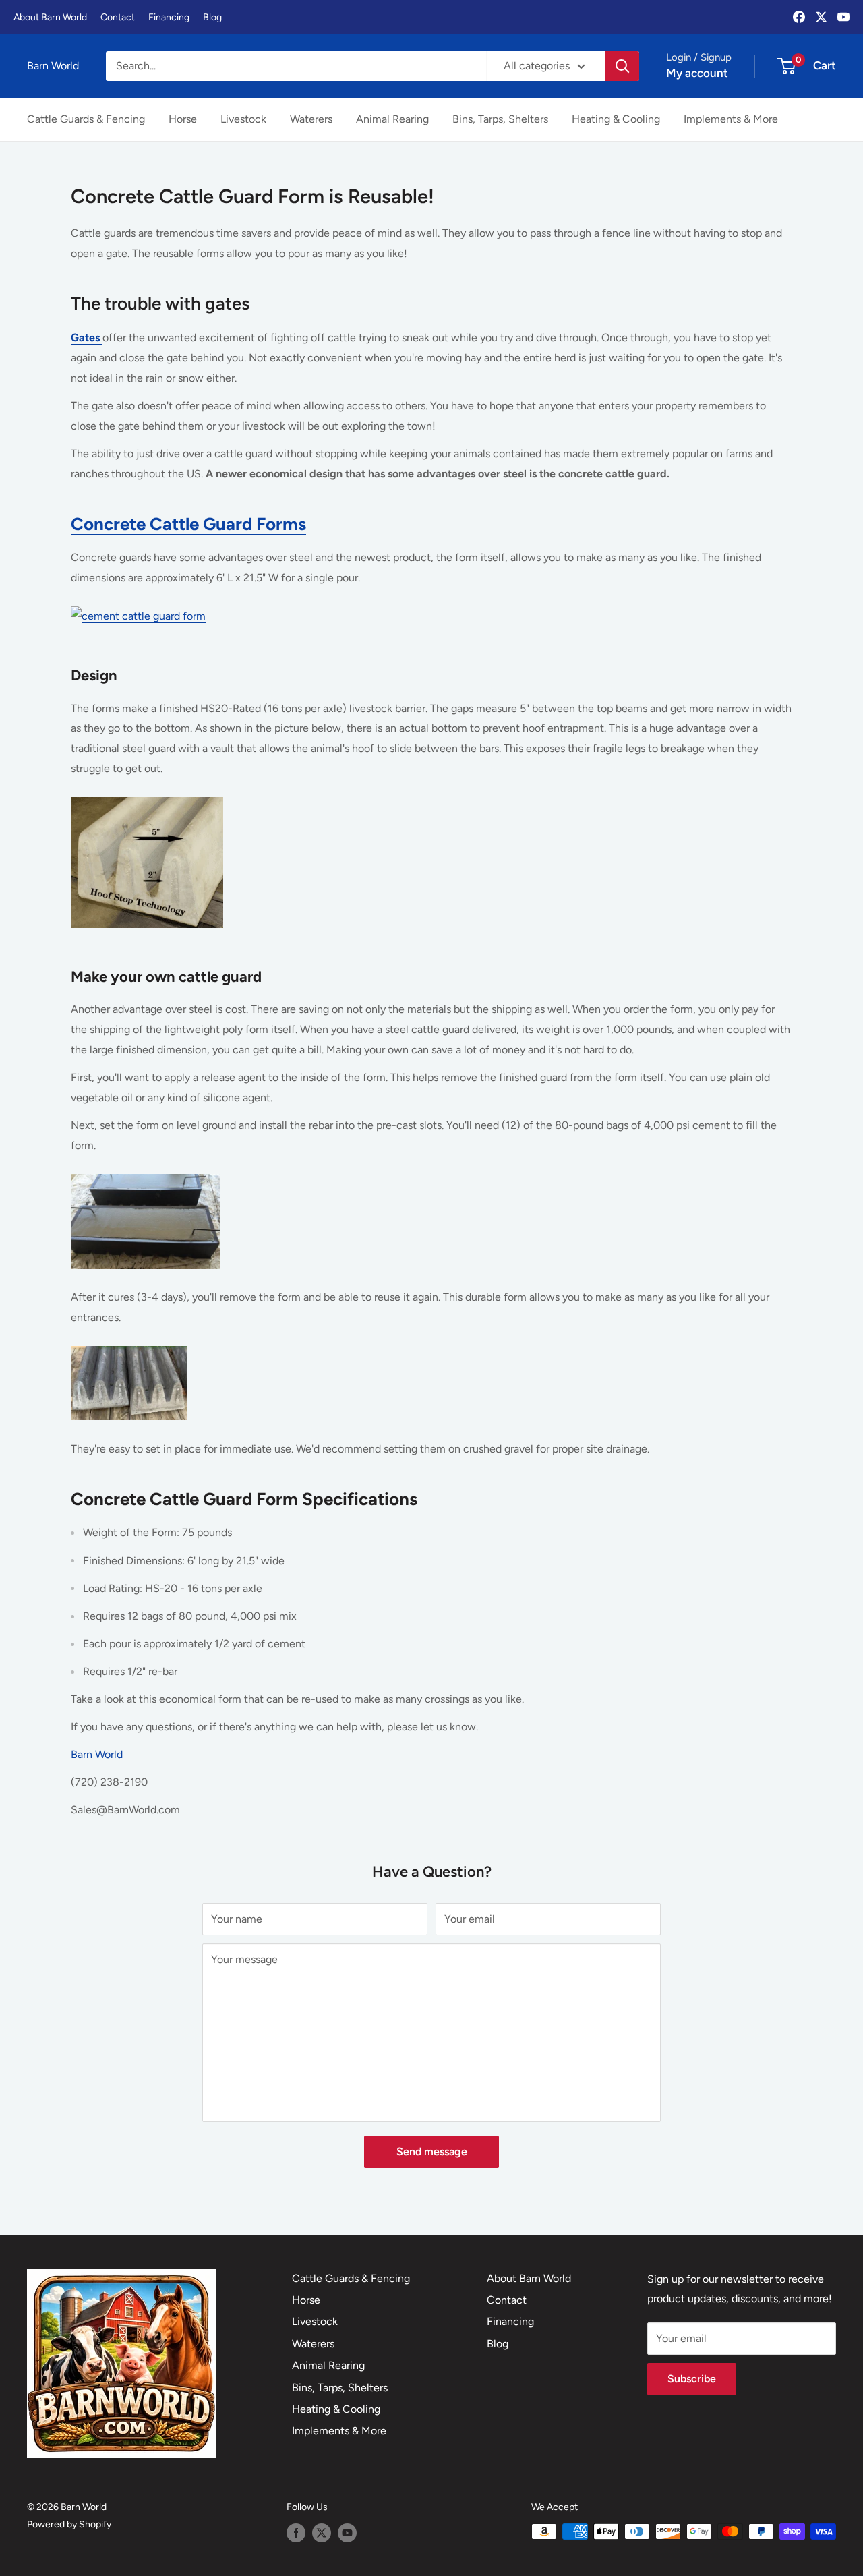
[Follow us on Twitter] (322, 2533)
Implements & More (731, 119)
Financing (169, 17)
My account (697, 73)
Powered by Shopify (69, 2524)
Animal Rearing (392, 119)
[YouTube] (843, 17)
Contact (118, 17)
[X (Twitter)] (821, 17)
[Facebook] (799, 17)
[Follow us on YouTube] (347, 2533)
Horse (183, 119)
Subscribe (692, 2379)
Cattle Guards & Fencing (86, 119)
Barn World (97, 1754)
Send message (432, 2151)
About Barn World (50, 17)
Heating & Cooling (616, 119)
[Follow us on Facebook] (296, 2533)
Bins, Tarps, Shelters (500, 119)
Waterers (311, 119)
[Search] (622, 66)
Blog (212, 17)
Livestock (243, 119)
